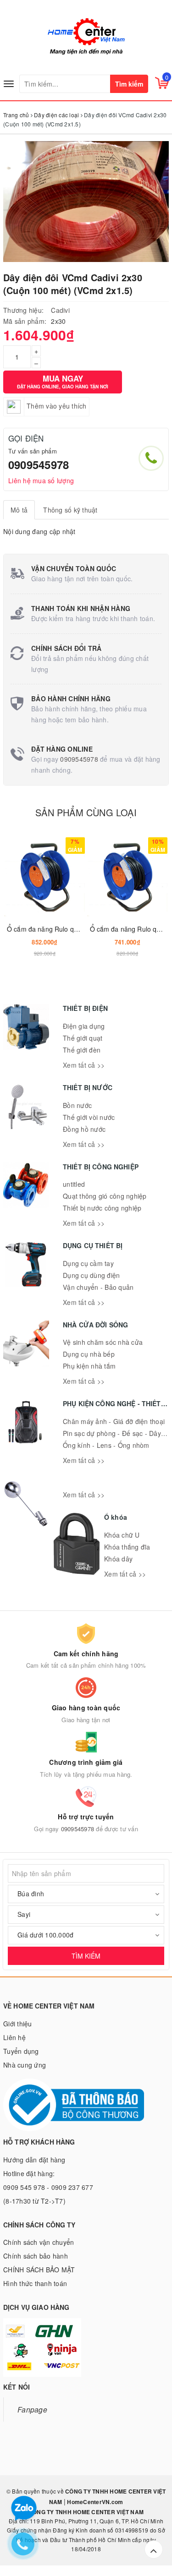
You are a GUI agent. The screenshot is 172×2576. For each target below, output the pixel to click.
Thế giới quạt (83, 1038)
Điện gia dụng (84, 1026)
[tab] (19, 510)
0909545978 (39, 464)
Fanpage (32, 2409)
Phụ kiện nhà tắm (89, 1366)
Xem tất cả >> (84, 1065)
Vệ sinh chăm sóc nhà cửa (103, 1342)
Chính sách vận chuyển (39, 2242)
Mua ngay (63, 381)
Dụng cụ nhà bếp (89, 1354)
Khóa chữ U (122, 1535)
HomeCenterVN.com (94, 2502)
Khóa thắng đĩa (127, 1547)
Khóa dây (118, 1559)
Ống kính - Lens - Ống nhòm (106, 1445)
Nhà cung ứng (25, 2065)
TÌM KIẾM (86, 1956)
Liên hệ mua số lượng (41, 480)
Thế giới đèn (82, 1050)
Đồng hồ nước (84, 1129)
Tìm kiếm (129, 84)
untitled (74, 1184)
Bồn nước (77, 1105)
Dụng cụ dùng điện (91, 1275)
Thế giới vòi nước (89, 1117)
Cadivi (60, 310)
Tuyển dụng (21, 2051)
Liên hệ (14, 2037)
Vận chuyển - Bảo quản (98, 1287)
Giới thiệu (18, 2024)
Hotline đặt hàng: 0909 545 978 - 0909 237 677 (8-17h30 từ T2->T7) (48, 2187)
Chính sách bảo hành (36, 2256)
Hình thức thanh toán (35, 2283)
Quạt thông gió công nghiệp (105, 1196)
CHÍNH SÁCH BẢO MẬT (39, 2270)
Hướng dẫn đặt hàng (34, 2160)
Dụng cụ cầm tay (88, 1263)
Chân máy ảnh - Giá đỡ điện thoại (114, 1421)
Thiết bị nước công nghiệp (102, 1208)
